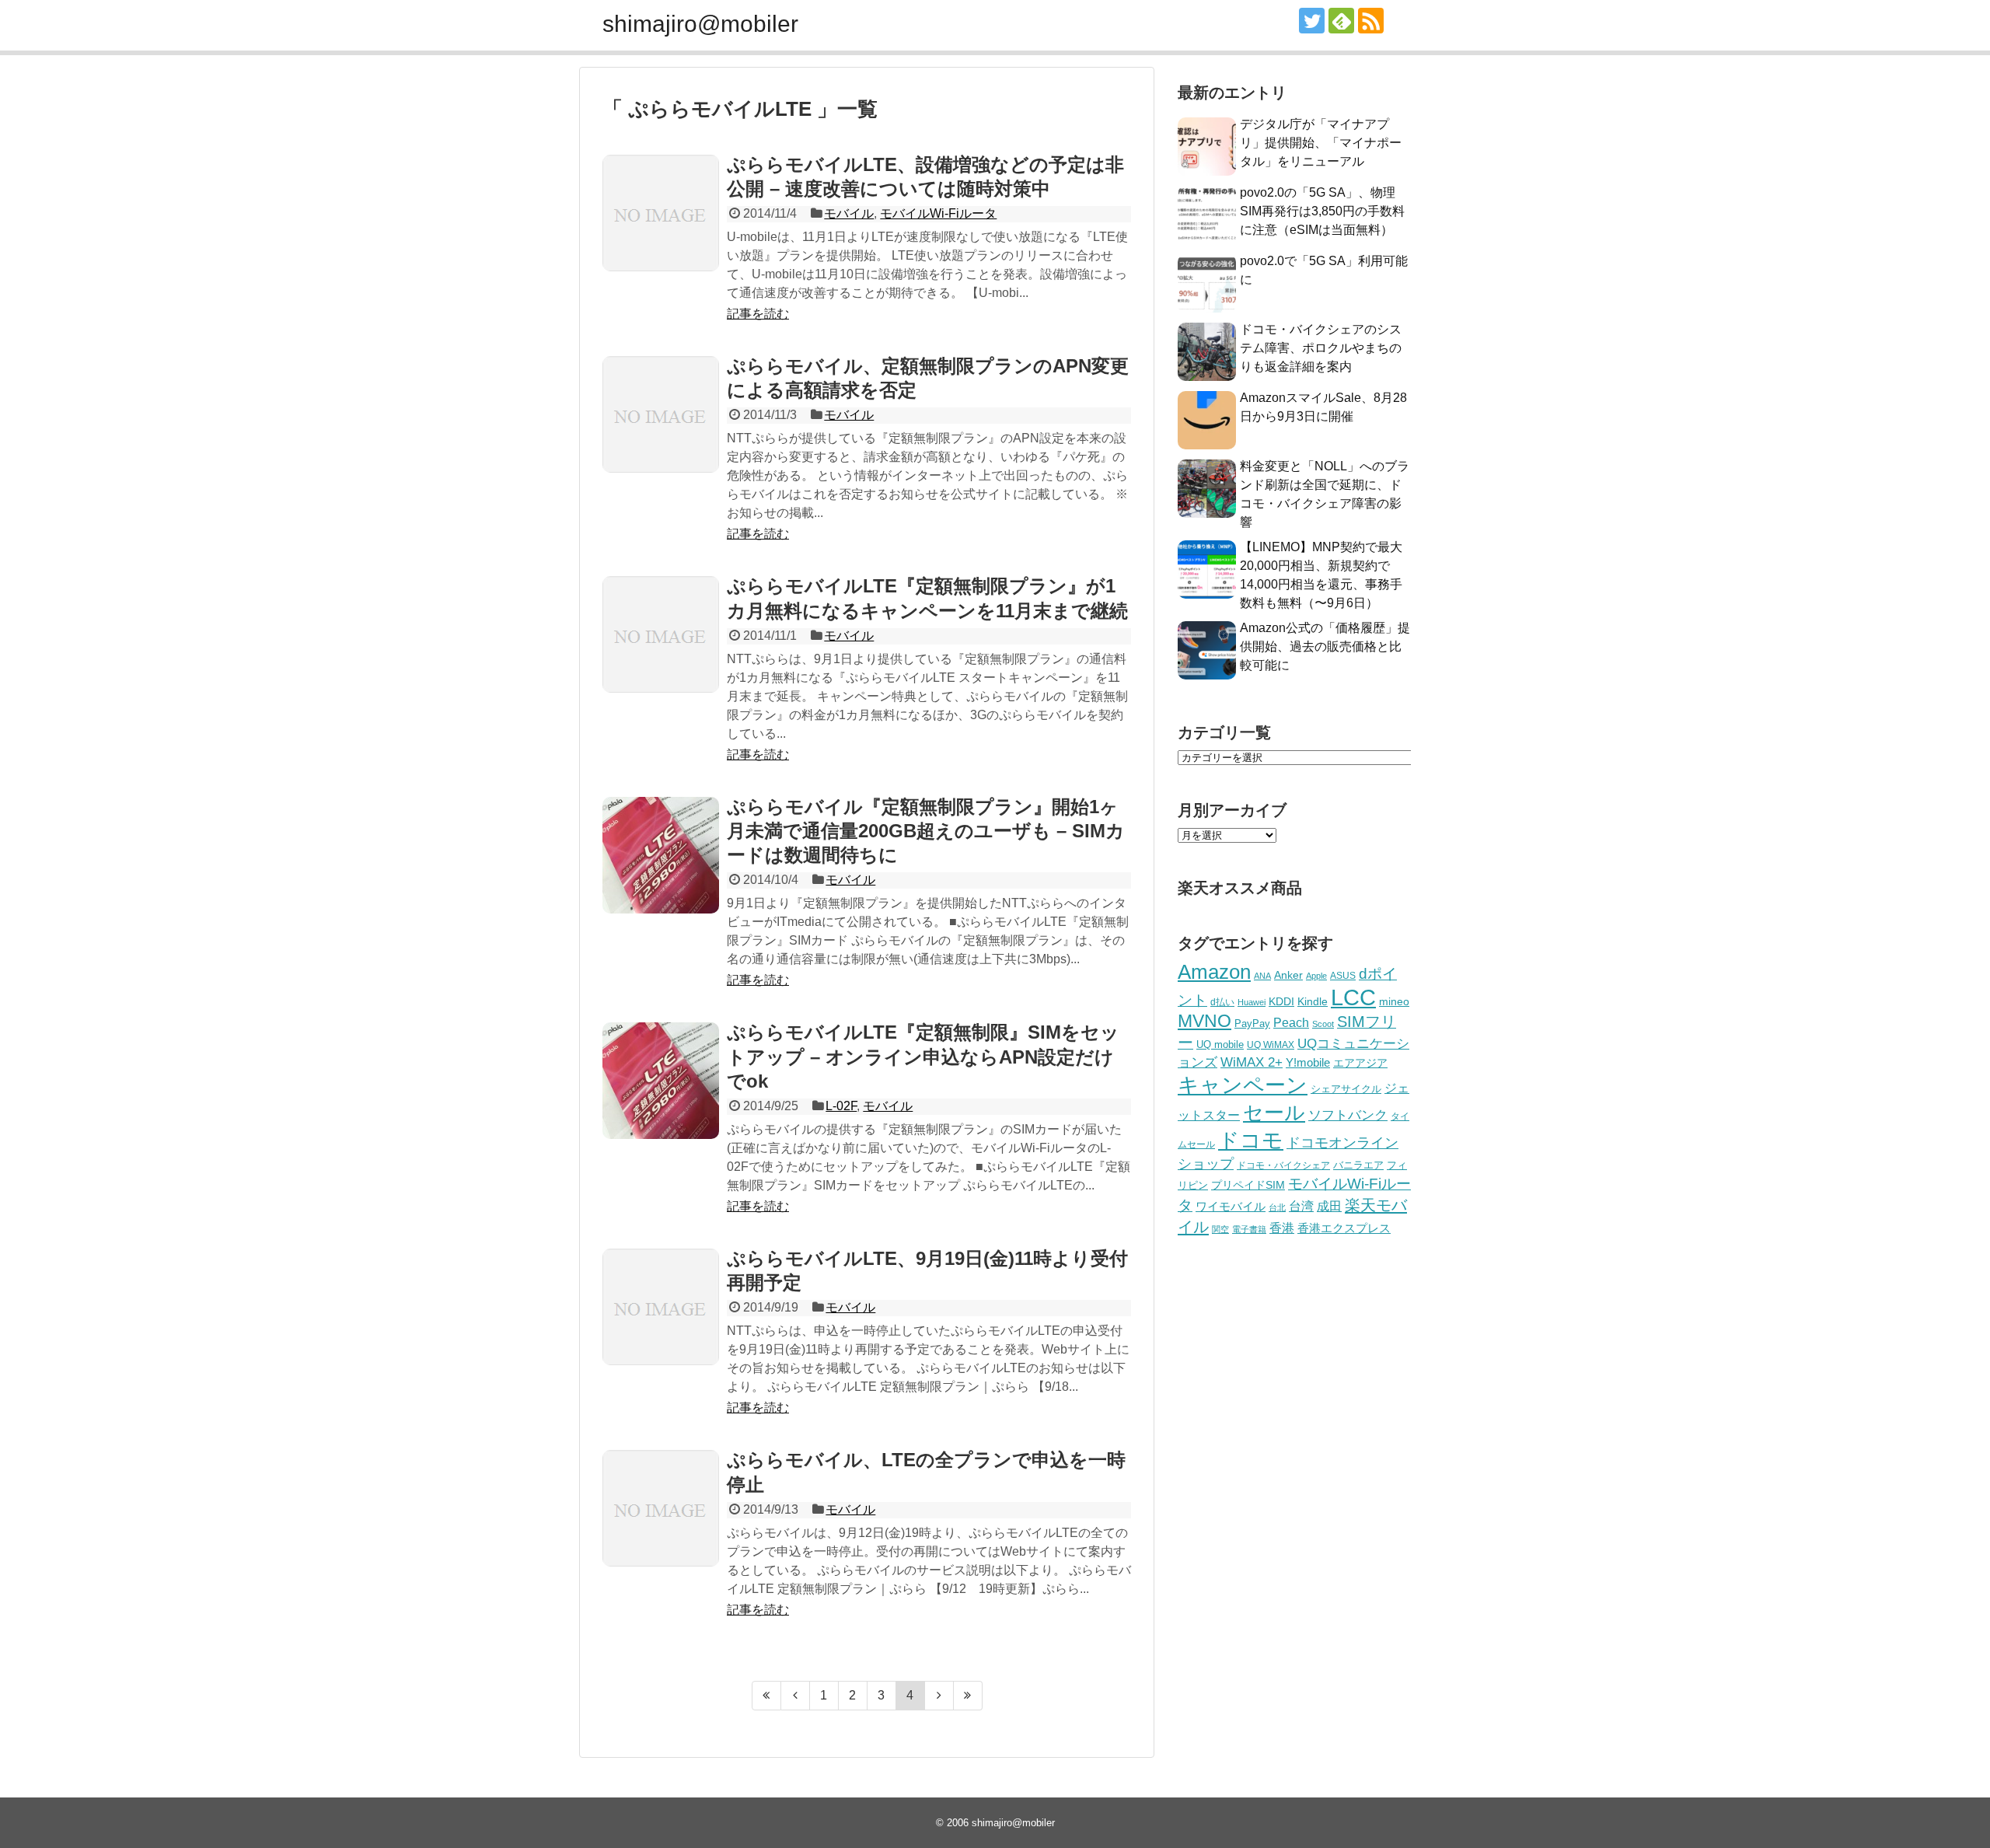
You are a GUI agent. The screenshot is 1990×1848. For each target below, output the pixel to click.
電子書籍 (1249, 1229)
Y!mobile (1308, 1062)
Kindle (1313, 1001)
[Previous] (796, 1696)
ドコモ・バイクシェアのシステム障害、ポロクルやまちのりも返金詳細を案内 (1321, 348)
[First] (766, 1696)
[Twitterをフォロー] (1312, 21)
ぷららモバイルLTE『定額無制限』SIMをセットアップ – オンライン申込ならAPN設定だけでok (923, 1056)
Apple (1316, 976)
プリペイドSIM (1248, 1185)
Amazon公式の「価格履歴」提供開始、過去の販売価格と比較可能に (1325, 646)
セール (1274, 1113)
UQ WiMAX (1271, 1045)
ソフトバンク (1348, 1115)
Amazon (1214, 972)
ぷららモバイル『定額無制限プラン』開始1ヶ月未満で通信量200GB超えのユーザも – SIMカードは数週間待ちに (926, 831)
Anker (1288, 975)
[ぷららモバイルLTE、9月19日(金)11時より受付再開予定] (661, 1307)
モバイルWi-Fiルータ (938, 213)
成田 (1329, 1206)
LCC (1353, 997)
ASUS (1343, 975)
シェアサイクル (1346, 1089)
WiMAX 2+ (1252, 1062)
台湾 (1301, 1206)
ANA (1262, 976)
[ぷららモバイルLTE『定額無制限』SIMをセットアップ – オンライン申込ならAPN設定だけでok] (661, 1081)
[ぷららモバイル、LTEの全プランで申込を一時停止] (661, 1508)
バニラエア (1358, 1165)
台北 (1277, 1207)
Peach (1291, 1023)
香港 (1282, 1228)
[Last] (968, 1696)
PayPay (1252, 1024)
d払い (1222, 1002)
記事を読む (758, 314)
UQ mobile (1220, 1045)
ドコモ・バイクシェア (1283, 1165)
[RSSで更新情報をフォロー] (1371, 21)
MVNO (1204, 1021)
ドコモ (1251, 1141)
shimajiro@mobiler (700, 24)
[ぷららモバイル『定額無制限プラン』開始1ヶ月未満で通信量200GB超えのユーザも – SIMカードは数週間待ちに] (661, 855)
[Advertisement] (1294, 1506)
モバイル (849, 213)
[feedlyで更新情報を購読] (1341, 21)
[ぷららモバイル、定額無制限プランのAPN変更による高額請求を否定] (661, 414)
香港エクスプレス (1344, 1228)
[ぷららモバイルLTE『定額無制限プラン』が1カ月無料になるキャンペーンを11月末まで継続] (661, 634)
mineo (1394, 1001)
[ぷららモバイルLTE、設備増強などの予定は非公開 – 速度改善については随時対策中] (661, 213)
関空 (1220, 1229)
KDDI (1281, 1001)
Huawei (1252, 1002)
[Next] (939, 1696)
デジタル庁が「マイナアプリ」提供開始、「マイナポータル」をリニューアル (1321, 143)
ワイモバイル (1231, 1206)
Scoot (1323, 1024)
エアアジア (1360, 1063)
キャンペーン (1243, 1085)
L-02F (841, 1106)
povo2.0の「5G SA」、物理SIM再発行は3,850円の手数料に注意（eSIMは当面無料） (1322, 211)
